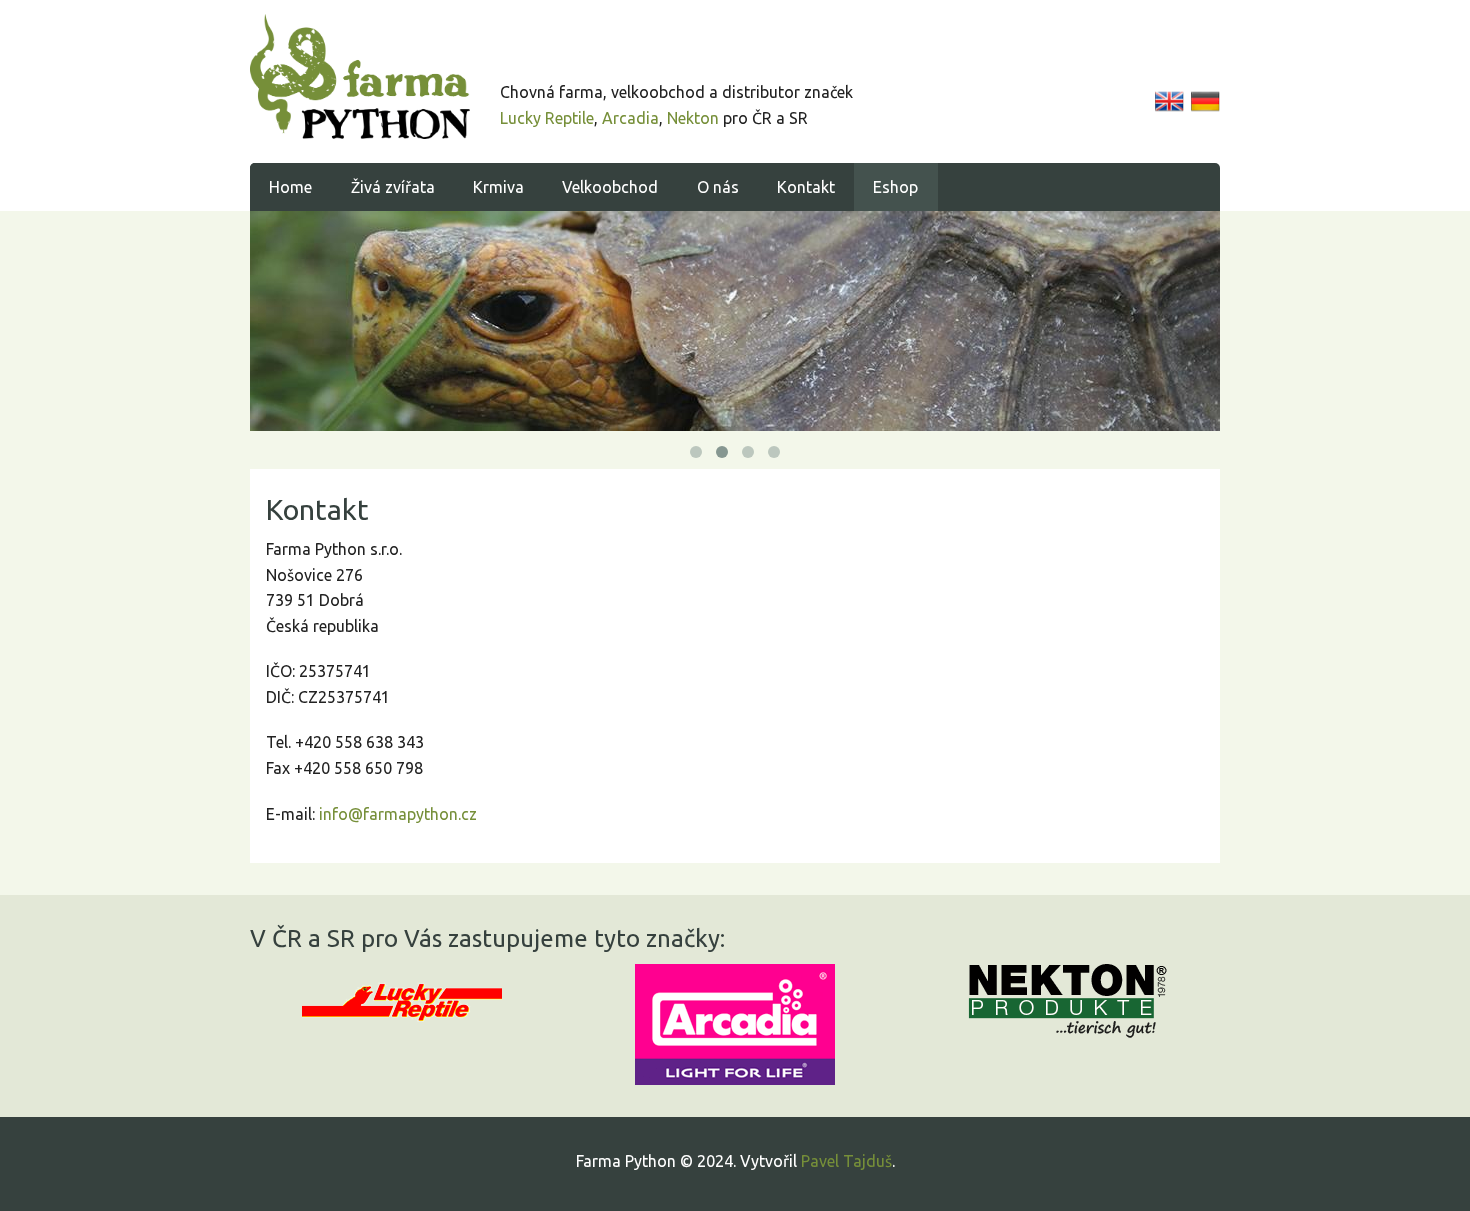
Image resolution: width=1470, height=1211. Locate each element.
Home (290, 187)
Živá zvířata (393, 187)
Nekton (693, 118)
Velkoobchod (610, 187)
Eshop (895, 187)
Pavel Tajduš (846, 1161)
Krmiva (498, 187)
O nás (718, 187)
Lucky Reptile (547, 118)
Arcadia (630, 118)
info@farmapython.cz (398, 814)
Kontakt (806, 187)
